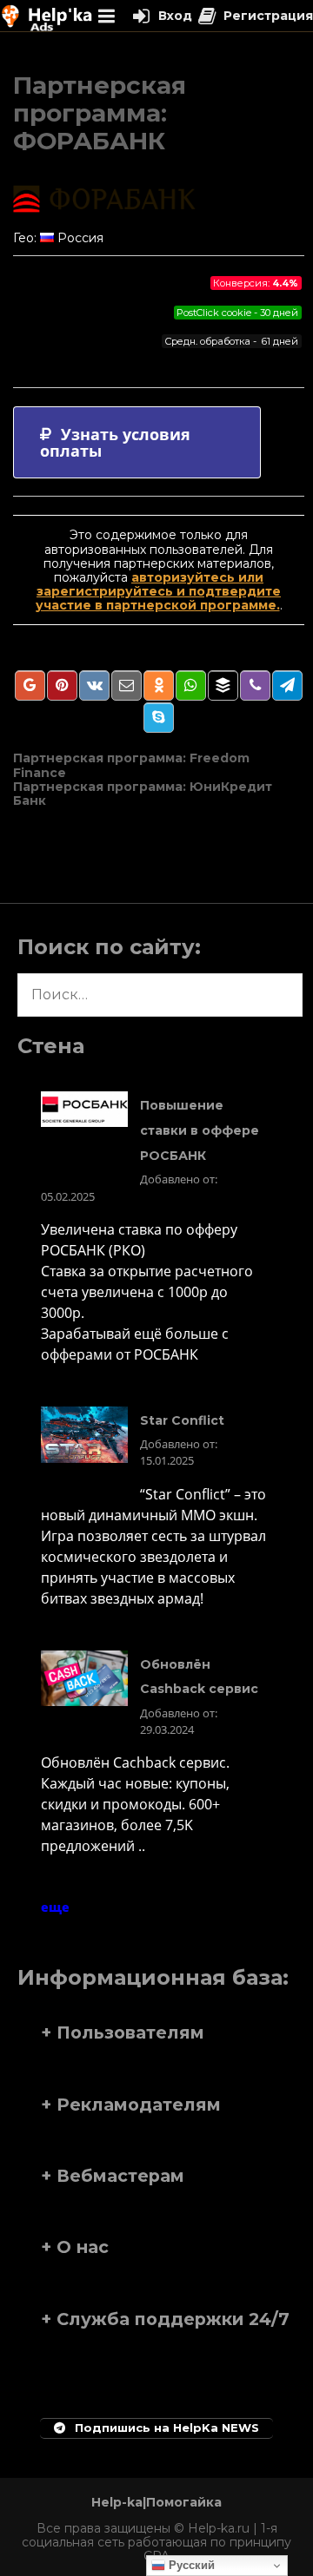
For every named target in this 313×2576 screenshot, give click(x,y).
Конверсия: (256, 283)
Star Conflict (182, 1420)
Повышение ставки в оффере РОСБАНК (200, 1130)
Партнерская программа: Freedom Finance (131, 765)
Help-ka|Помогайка (156, 2502)
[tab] (137, 442)
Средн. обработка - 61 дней (231, 341)
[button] (156, 2032)
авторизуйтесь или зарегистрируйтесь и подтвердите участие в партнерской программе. (159, 591)
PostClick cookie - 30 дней (237, 313)
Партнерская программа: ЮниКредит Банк (143, 794)
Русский (190, 2565)
